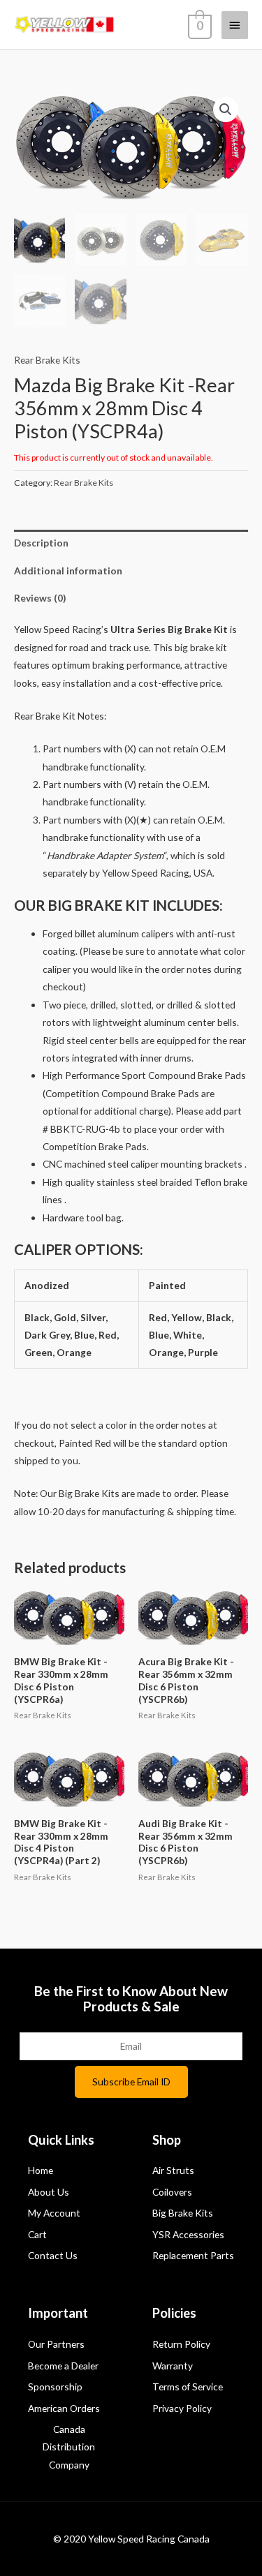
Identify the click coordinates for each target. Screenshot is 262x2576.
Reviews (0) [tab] (40, 598)
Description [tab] (41, 543)
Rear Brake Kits (47, 360)
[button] (226, 110)
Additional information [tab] (68, 571)
